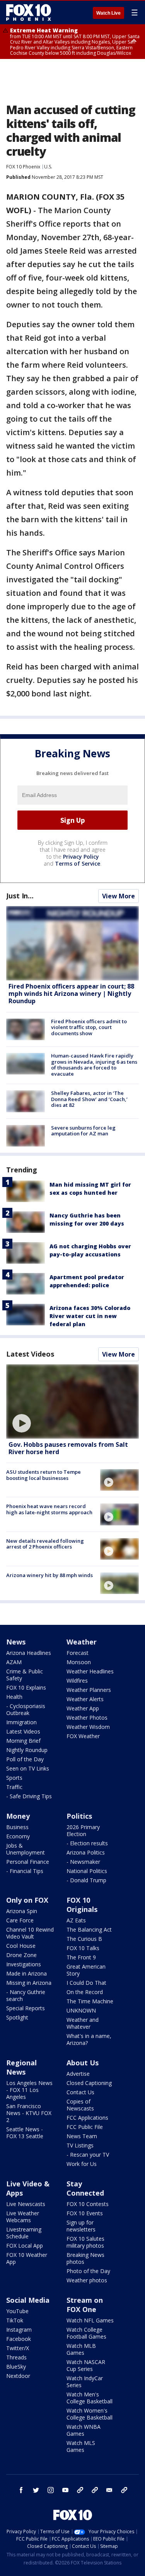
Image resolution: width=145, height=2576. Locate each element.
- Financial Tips (25, 1871)
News (16, 1642)
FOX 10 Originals (82, 1905)
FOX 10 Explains (26, 1687)
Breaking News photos (85, 2258)
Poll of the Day (25, 1759)
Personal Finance (28, 1862)
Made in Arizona (26, 1973)
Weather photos (87, 2280)
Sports (14, 1778)
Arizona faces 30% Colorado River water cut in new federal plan (90, 1316)
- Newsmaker (83, 1862)
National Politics (87, 1871)
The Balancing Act (89, 1929)
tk (80, 2490)
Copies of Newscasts (80, 2105)
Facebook (19, 2339)
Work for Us (82, 2164)
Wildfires (77, 1681)
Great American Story (86, 1970)
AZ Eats (76, 1920)
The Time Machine (90, 2001)
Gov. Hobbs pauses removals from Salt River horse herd (68, 1448)
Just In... (20, 896)
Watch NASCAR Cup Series (86, 2365)
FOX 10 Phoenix (23, 167)
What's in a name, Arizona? (89, 2039)
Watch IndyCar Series (85, 2382)
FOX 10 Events (85, 2213)
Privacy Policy (81, 857)
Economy (18, 1836)
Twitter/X (18, 2348)
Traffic (14, 1787)
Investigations (24, 1964)
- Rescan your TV (88, 2155)
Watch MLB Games (81, 2349)
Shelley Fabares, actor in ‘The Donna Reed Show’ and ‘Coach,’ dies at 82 (89, 1099)
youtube (65, 2490)
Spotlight (17, 2017)
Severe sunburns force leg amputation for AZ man (83, 1131)
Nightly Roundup (27, 1750)
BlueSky (16, 2367)
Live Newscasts (26, 2204)
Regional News (21, 2067)
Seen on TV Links (28, 1768)
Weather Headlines (90, 1671)
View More (119, 896)
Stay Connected (85, 2188)
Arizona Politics (86, 1852)
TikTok (15, 2320)
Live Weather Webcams (23, 2217)
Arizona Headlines (29, 1653)
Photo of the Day (88, 2271)
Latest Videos (30, 1354)
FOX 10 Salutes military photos (85, 2242)
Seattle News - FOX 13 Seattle (25, 2133)
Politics (79, 1816)
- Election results (87, 1843)
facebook (21, 2490)
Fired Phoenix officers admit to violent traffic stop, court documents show (89, 1027)
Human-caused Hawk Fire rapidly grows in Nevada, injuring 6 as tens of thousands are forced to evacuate (94, 1065)
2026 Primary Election (83, 1830)
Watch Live (108, 13)
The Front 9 (81, 1957)
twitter (36, 2490)
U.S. (48, 167)
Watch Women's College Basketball (90, 2414)
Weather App (83, 1708)
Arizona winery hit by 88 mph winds (49, 1575)
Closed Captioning (89, 2083)
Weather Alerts (85, 1699)
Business (17, 1827)
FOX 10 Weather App (27, 2258)
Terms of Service (78, 863)
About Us (83, 2063)
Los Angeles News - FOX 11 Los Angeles (29, 2090)
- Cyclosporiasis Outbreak (26, 1709)
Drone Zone (21, 1955)
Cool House (21, 1946)
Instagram (19, 2330)
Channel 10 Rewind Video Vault (30, 1933)
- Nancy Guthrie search (26, 1995)
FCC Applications (87, 2118)
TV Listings (80, 2145)
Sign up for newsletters (81, 2226)
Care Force (20, 1920)
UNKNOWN (81, 2010)
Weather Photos (87, 1718)
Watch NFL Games (90, 2320)
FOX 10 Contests (88, 2204)
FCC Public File (85, 2127)
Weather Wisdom (88, 1727)
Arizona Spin (22, 1911)
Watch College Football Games (86, 2333)
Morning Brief (23, 1741)
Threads (16, 2357)
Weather (82, 1642)
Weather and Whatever (83, 2023)
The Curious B (84, 1939)
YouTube (17, 2311)
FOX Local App (25, 2246)
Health (14, 1697)
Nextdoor (18, 2376)
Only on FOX (27, 1900)
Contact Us (80, 2092)
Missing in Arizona (29, 1983)
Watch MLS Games (81, 2446)
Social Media (28, 2300)
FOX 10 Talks (83, 1948)
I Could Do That (86, 1983)
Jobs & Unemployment (26, 1849)
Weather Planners (89, 1690)
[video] (72, 1401)
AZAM (14, 1662)
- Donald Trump (86, 1880)
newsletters (124, 2490)
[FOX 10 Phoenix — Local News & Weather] (29, 12)
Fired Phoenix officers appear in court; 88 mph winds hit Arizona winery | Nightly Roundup (71, 994)
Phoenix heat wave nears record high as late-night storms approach (49, 1509)
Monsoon (79, 1662)
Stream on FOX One (85, 2305)
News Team (82, 2136)
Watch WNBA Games (84, 2430)
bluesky (95, 2490)
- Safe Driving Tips (29, 1796)
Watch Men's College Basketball (90, 2398)
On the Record (85, 1992)
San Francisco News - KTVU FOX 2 (29, 2113)
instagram (51, 2490)
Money (18, 1816)
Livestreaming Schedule (24, 2233)
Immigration (21, 1722)
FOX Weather (83, 1736)
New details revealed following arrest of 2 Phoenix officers (45, 1544)
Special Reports (26, 2008)
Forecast (78, 1653)
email (109, 2490)
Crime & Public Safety (25, 1675)
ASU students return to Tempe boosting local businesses (43, 1475)
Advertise (78, 2074)
